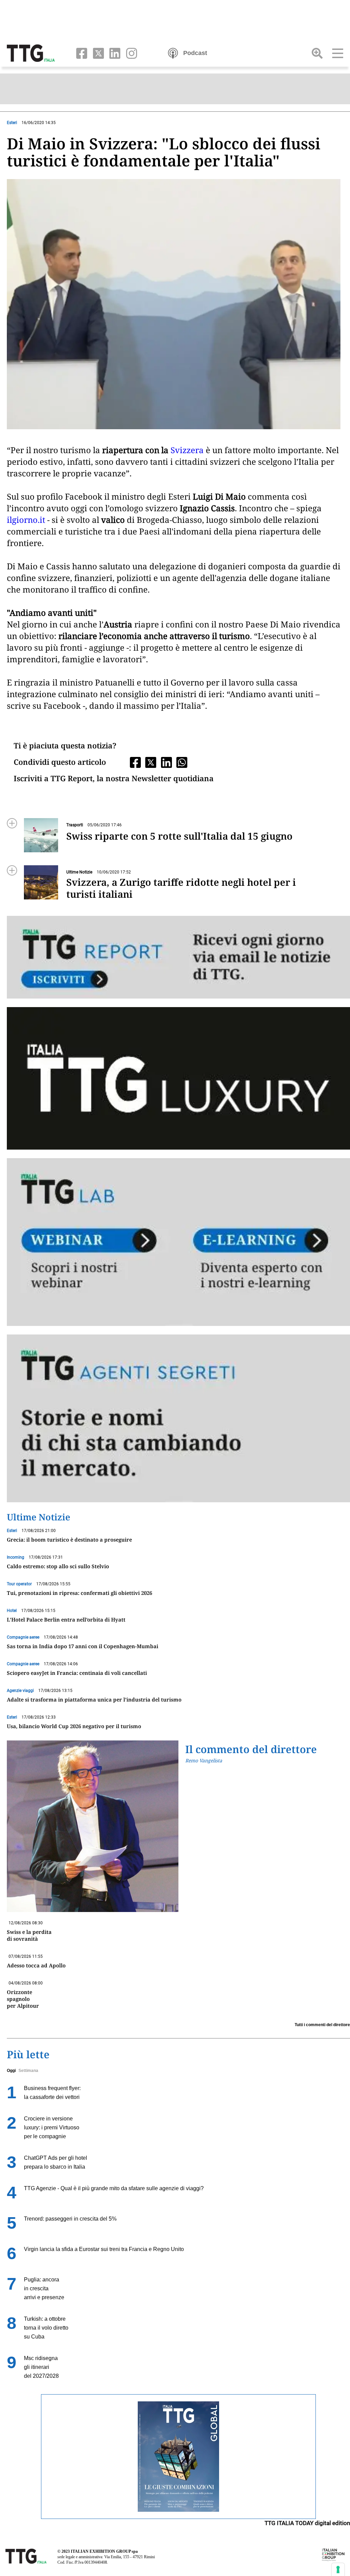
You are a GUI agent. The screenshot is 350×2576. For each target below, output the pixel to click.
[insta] (129, 53)
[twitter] (97, 53)
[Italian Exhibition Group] (333, 2554)
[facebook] (80, 53)
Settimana (28, 2071)
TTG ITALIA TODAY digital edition (307, 2523)
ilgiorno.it (26, 520)
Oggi (11, 2071)
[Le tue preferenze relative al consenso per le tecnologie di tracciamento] (338, 2570)
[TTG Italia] (31, 53)
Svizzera (187, 450)
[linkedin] (114, 53)
